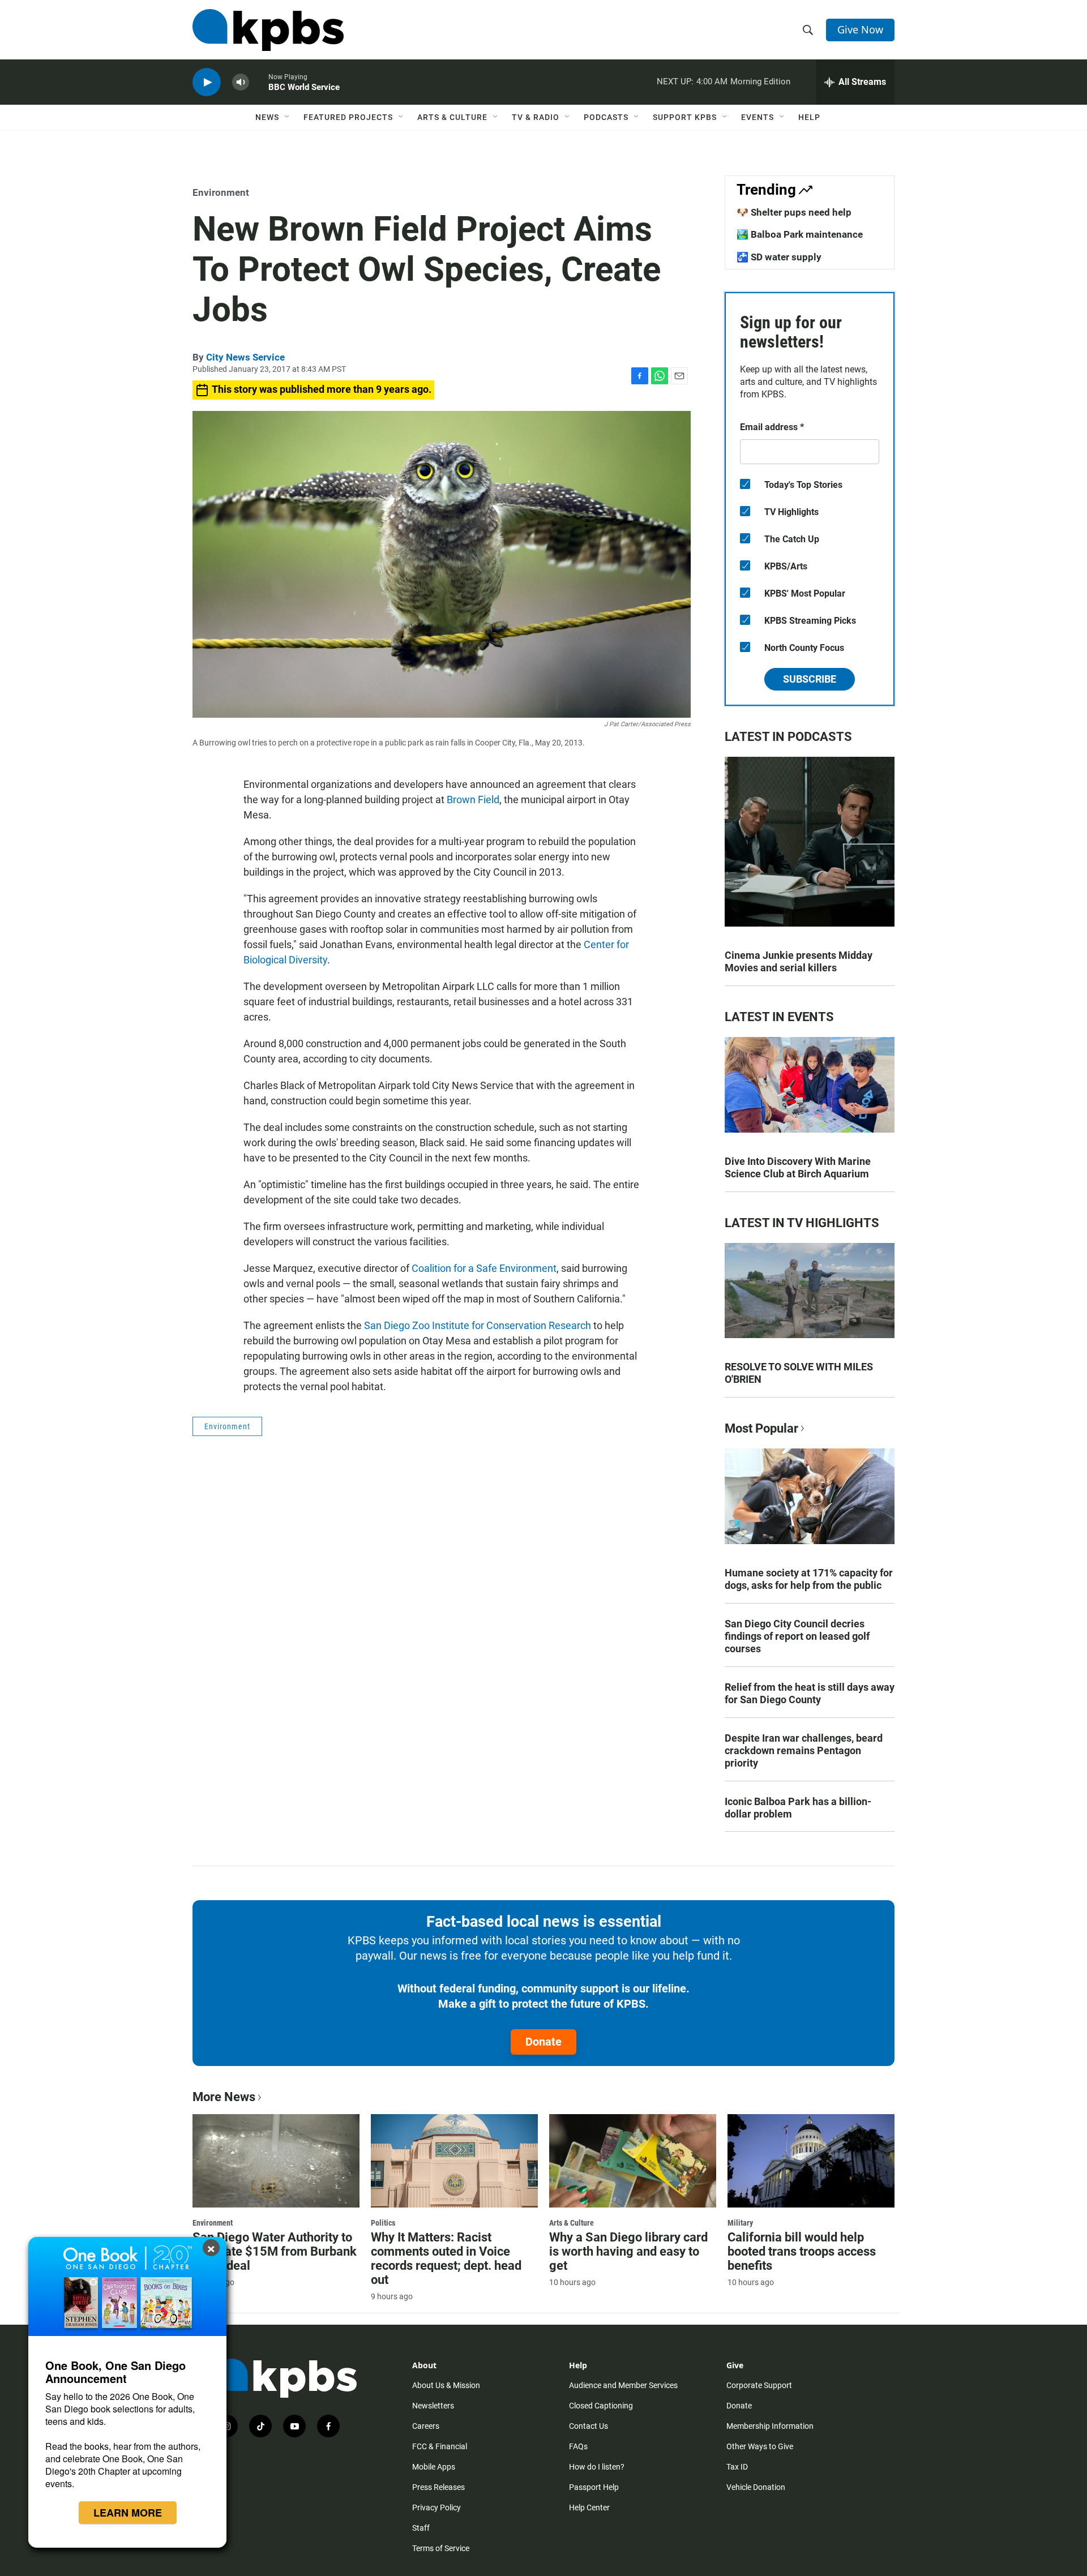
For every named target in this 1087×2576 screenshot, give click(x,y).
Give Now (860, 29)
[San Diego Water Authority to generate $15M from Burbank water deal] (276, 2161)
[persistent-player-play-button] (207, 82)
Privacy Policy (436, 2508)
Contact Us (589, 2426)
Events (758, 117)
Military (740, 2223)
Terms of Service (441, 2548)
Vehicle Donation (756, 2487)
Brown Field (473, 800)
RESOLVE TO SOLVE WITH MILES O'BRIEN (799, 1373)
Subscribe (810, 679)
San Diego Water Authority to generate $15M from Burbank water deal (275, 2251)
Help (809, 117)
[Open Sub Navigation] (288, 117)
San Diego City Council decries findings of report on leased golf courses (797, 1636)
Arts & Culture (452, 117)
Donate (543, 2042)
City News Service (245, 357)
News (267, 117)
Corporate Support (759, 2385)
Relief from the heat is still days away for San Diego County (810, 1693)
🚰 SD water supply (779, 257)
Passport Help (594, 2487)
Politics (383, 2223)
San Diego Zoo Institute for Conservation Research (478, 1325)
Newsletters (433, 2406)
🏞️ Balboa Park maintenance (800, 234)
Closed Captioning (601, 2406)
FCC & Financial (440, 2446)
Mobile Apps (434, 2467)
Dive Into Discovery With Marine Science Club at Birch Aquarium (798, 1167)
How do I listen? (597, 2467)
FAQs (578, 2446)
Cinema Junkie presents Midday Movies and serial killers (799, 961)
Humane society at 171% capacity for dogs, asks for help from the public (809, 1579)
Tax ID (737, 2467)
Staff (421, 2528)
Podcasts (606, 117)
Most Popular (761, 1428)
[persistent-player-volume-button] (241, 82)
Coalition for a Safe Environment (484, 1268)
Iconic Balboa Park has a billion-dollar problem (798, 1808)
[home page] (268, 30)
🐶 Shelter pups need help (794, 212)
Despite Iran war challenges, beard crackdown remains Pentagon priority (804, 1750)
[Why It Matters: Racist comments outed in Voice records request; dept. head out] (454, 2161)
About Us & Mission (446, 2385)
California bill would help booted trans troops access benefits (802, 2251)
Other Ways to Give (760, 2446)
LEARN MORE (128, 2513)
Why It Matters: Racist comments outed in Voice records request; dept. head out (446, 2258)
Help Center (589, 2508)
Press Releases (438, 2487)
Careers (426, 2426)
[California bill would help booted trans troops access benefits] (811, 2161)
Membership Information (770, 2426)
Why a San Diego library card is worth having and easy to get (628, 2251)
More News (224, 2097)
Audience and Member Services (623, 2385)
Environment (221, 192)
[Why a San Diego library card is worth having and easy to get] (633, 2161)
